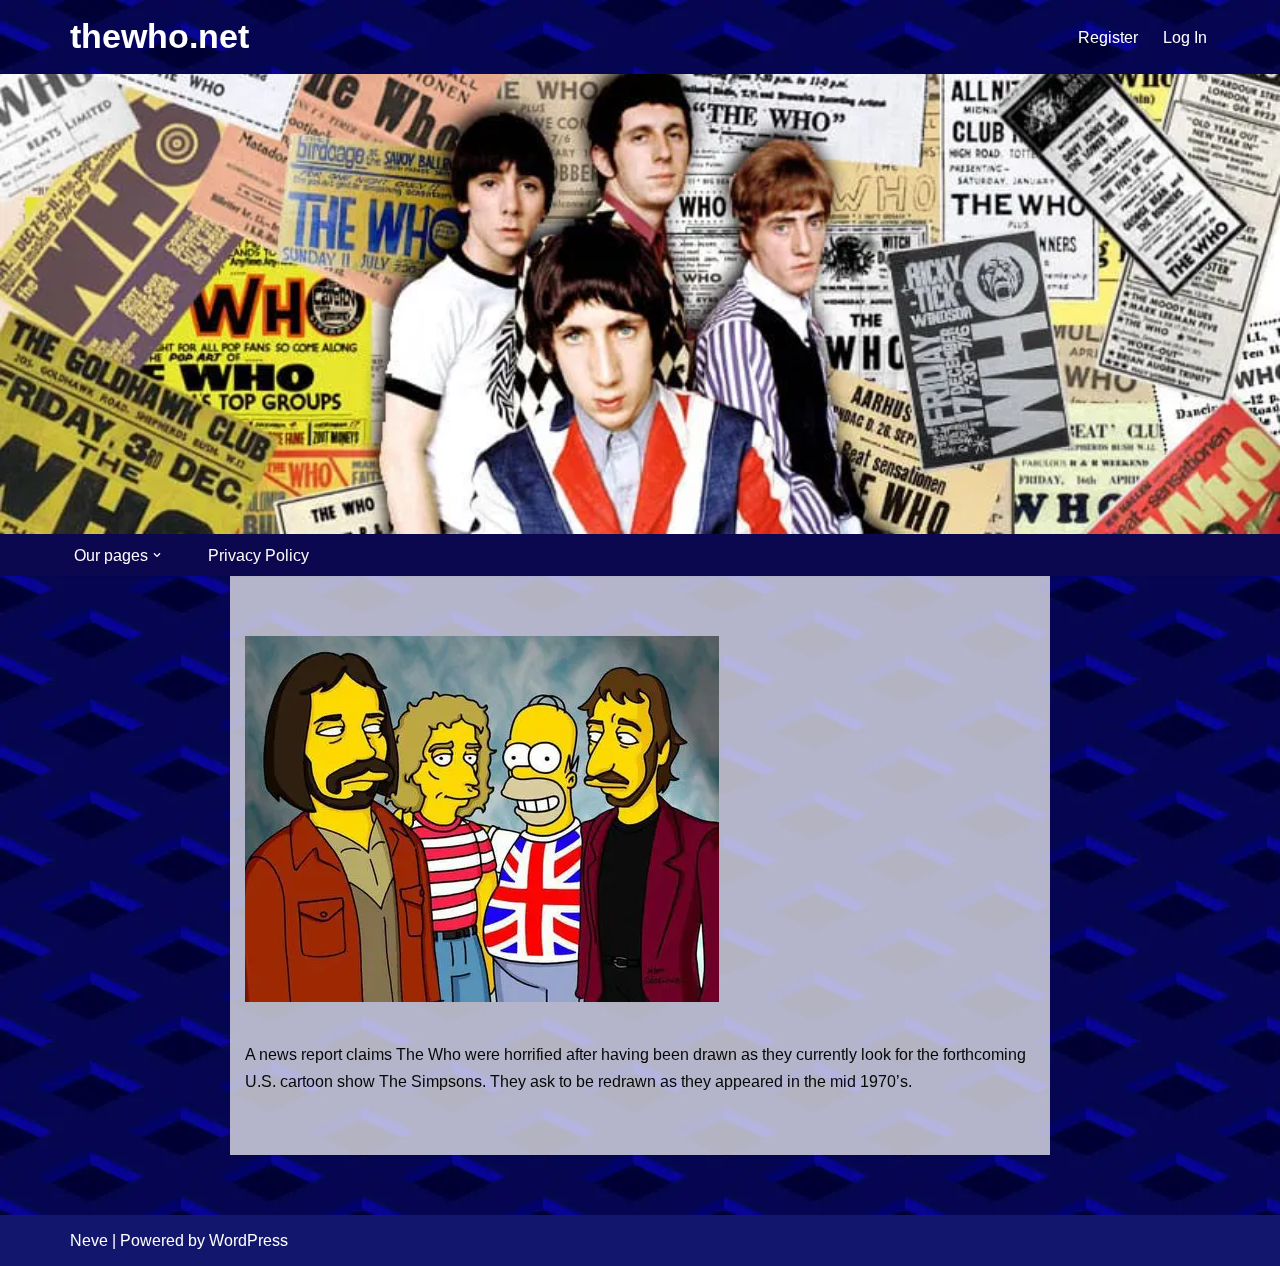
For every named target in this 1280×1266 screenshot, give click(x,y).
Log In (1185, 37)
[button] (157, 555)
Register (1108, 37)
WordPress (248, 1240)
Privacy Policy (258, 555)
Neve (89, 1240)
